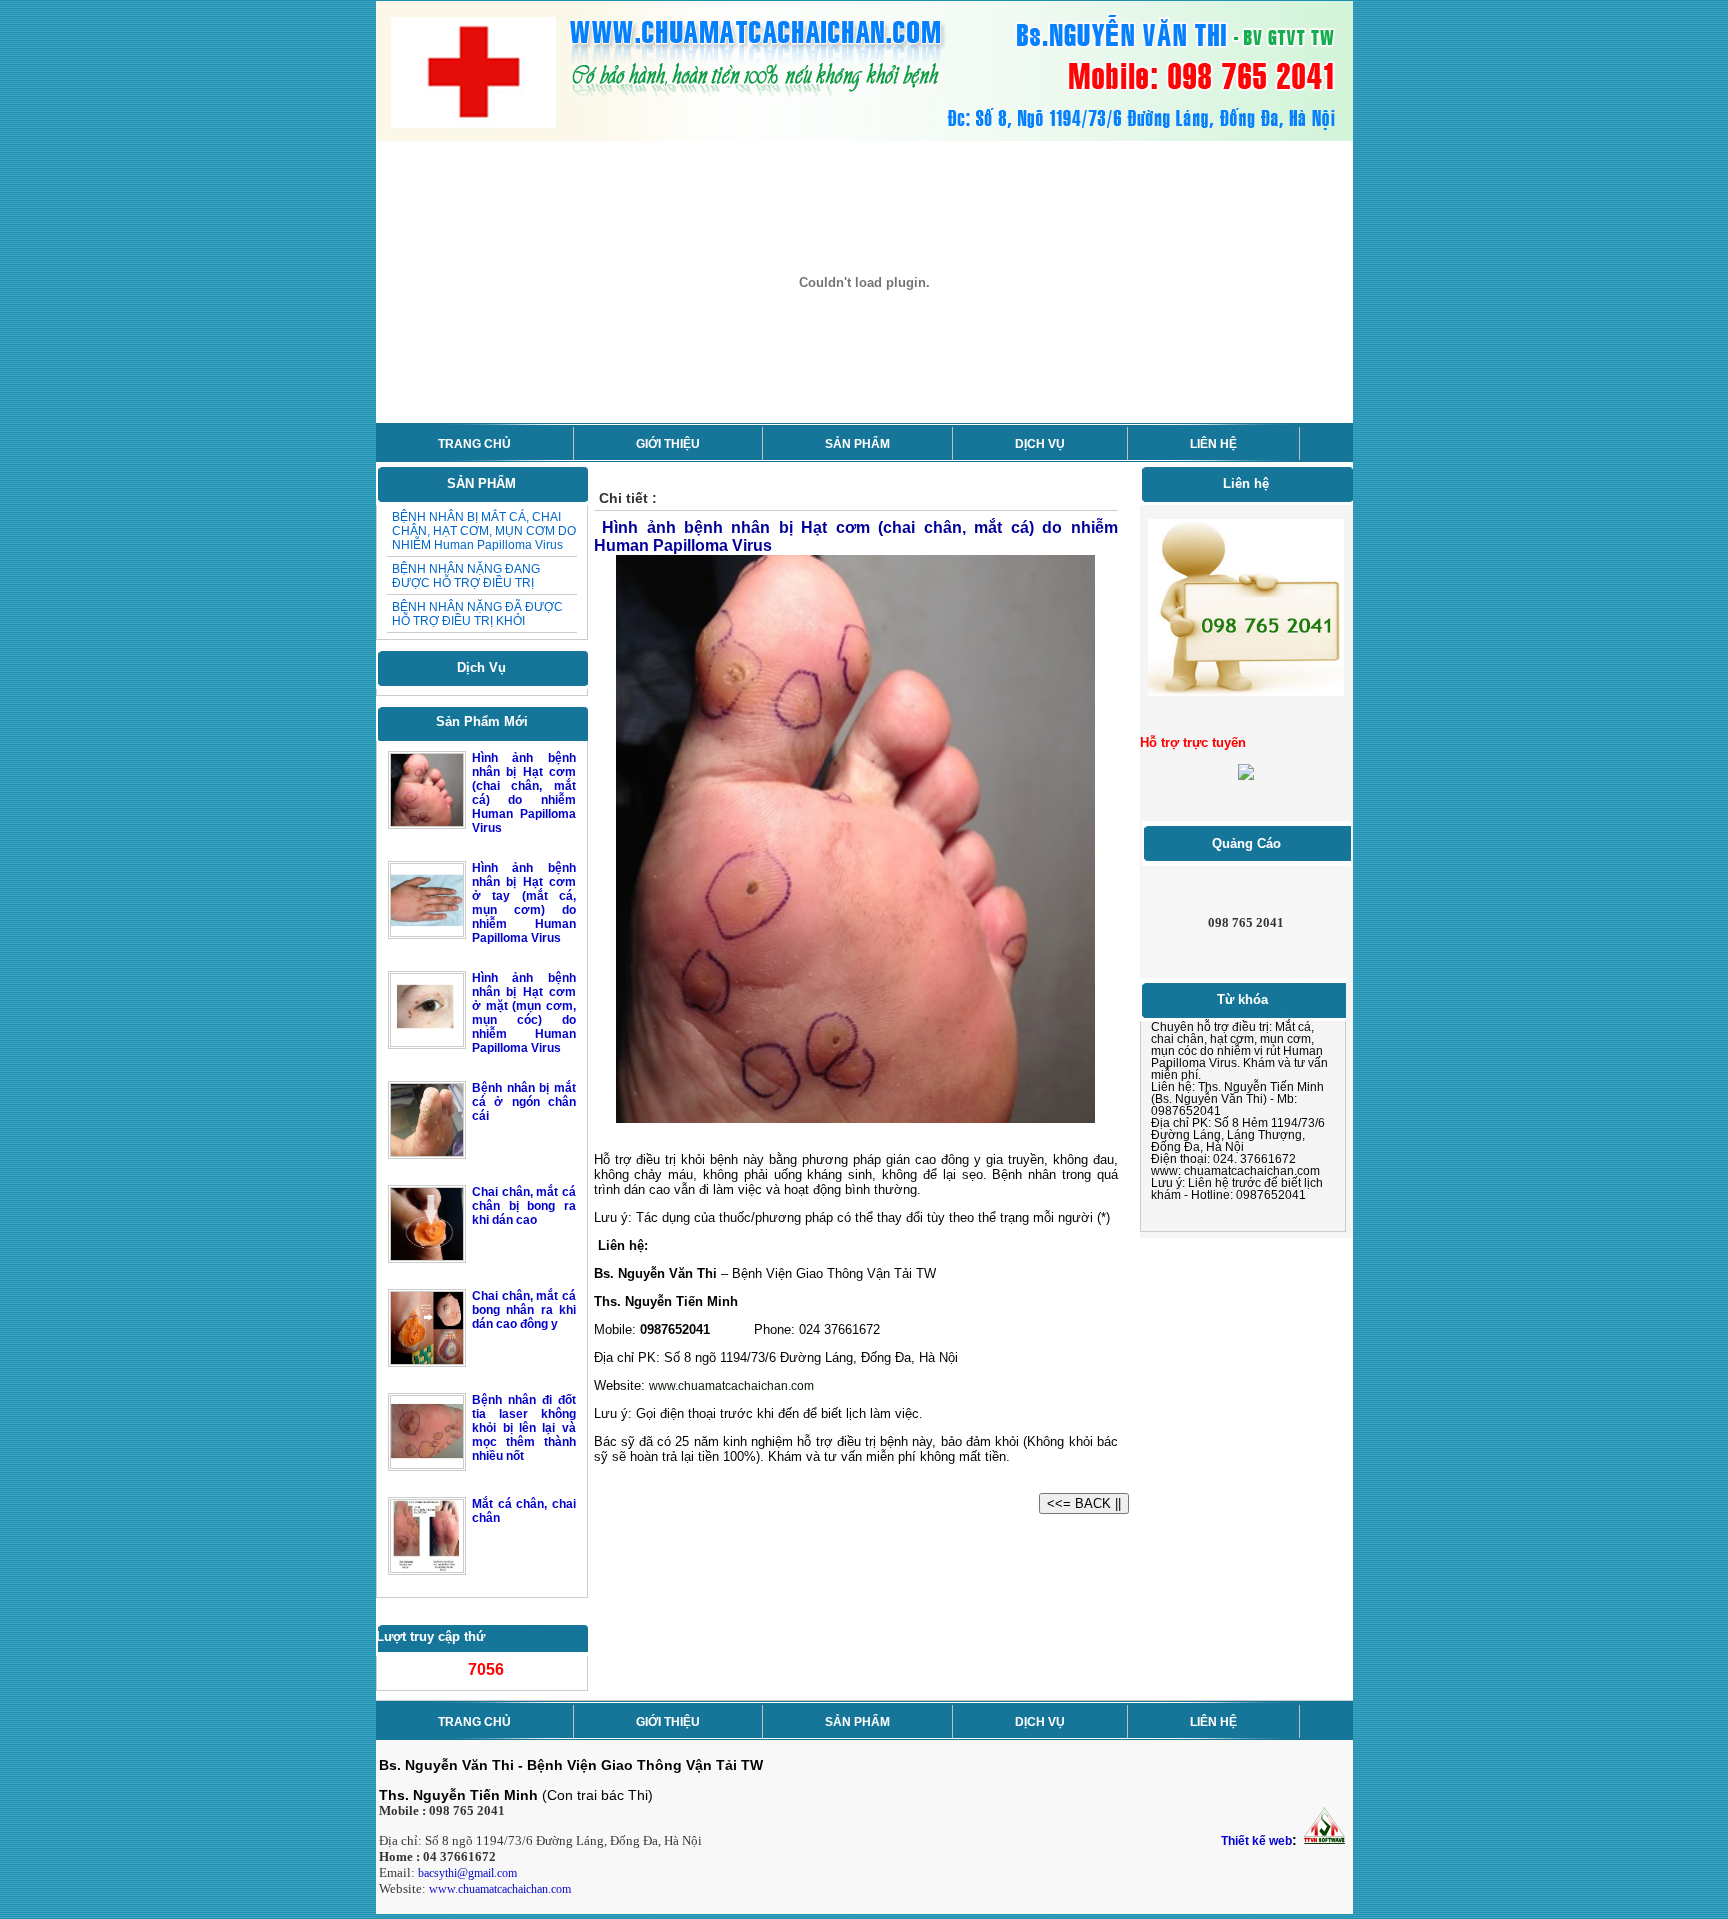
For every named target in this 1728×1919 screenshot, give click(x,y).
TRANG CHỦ (474, 444)
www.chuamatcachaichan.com (500, 1889)
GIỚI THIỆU (668, 444)
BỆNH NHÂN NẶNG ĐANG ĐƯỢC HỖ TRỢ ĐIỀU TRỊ (466, 576)
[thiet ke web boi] (1323, 1841)
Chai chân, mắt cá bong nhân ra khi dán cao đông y (523, 1310)
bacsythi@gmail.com (467, 1873)
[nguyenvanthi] (1246, 776)
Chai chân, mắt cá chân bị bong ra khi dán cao (523, 1206)
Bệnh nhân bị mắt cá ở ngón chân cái (523, 1102)
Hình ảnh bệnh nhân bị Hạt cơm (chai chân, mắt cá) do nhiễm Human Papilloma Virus (523, 793)
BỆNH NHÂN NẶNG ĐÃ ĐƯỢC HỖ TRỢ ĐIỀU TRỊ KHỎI (477, 614)
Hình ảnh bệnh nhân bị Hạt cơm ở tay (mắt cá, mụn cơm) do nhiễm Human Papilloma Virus (523, 903)
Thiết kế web (1256, 1841)
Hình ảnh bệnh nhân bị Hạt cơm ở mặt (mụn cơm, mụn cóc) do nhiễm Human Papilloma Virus (523, 1013)
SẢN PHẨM (857, 444)
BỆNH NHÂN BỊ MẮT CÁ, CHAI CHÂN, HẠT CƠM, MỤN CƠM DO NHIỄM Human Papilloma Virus (484, 531)
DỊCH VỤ (1040, 444)
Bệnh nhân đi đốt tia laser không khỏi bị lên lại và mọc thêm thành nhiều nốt (523, 1428)
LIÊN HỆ (1213, 444)
